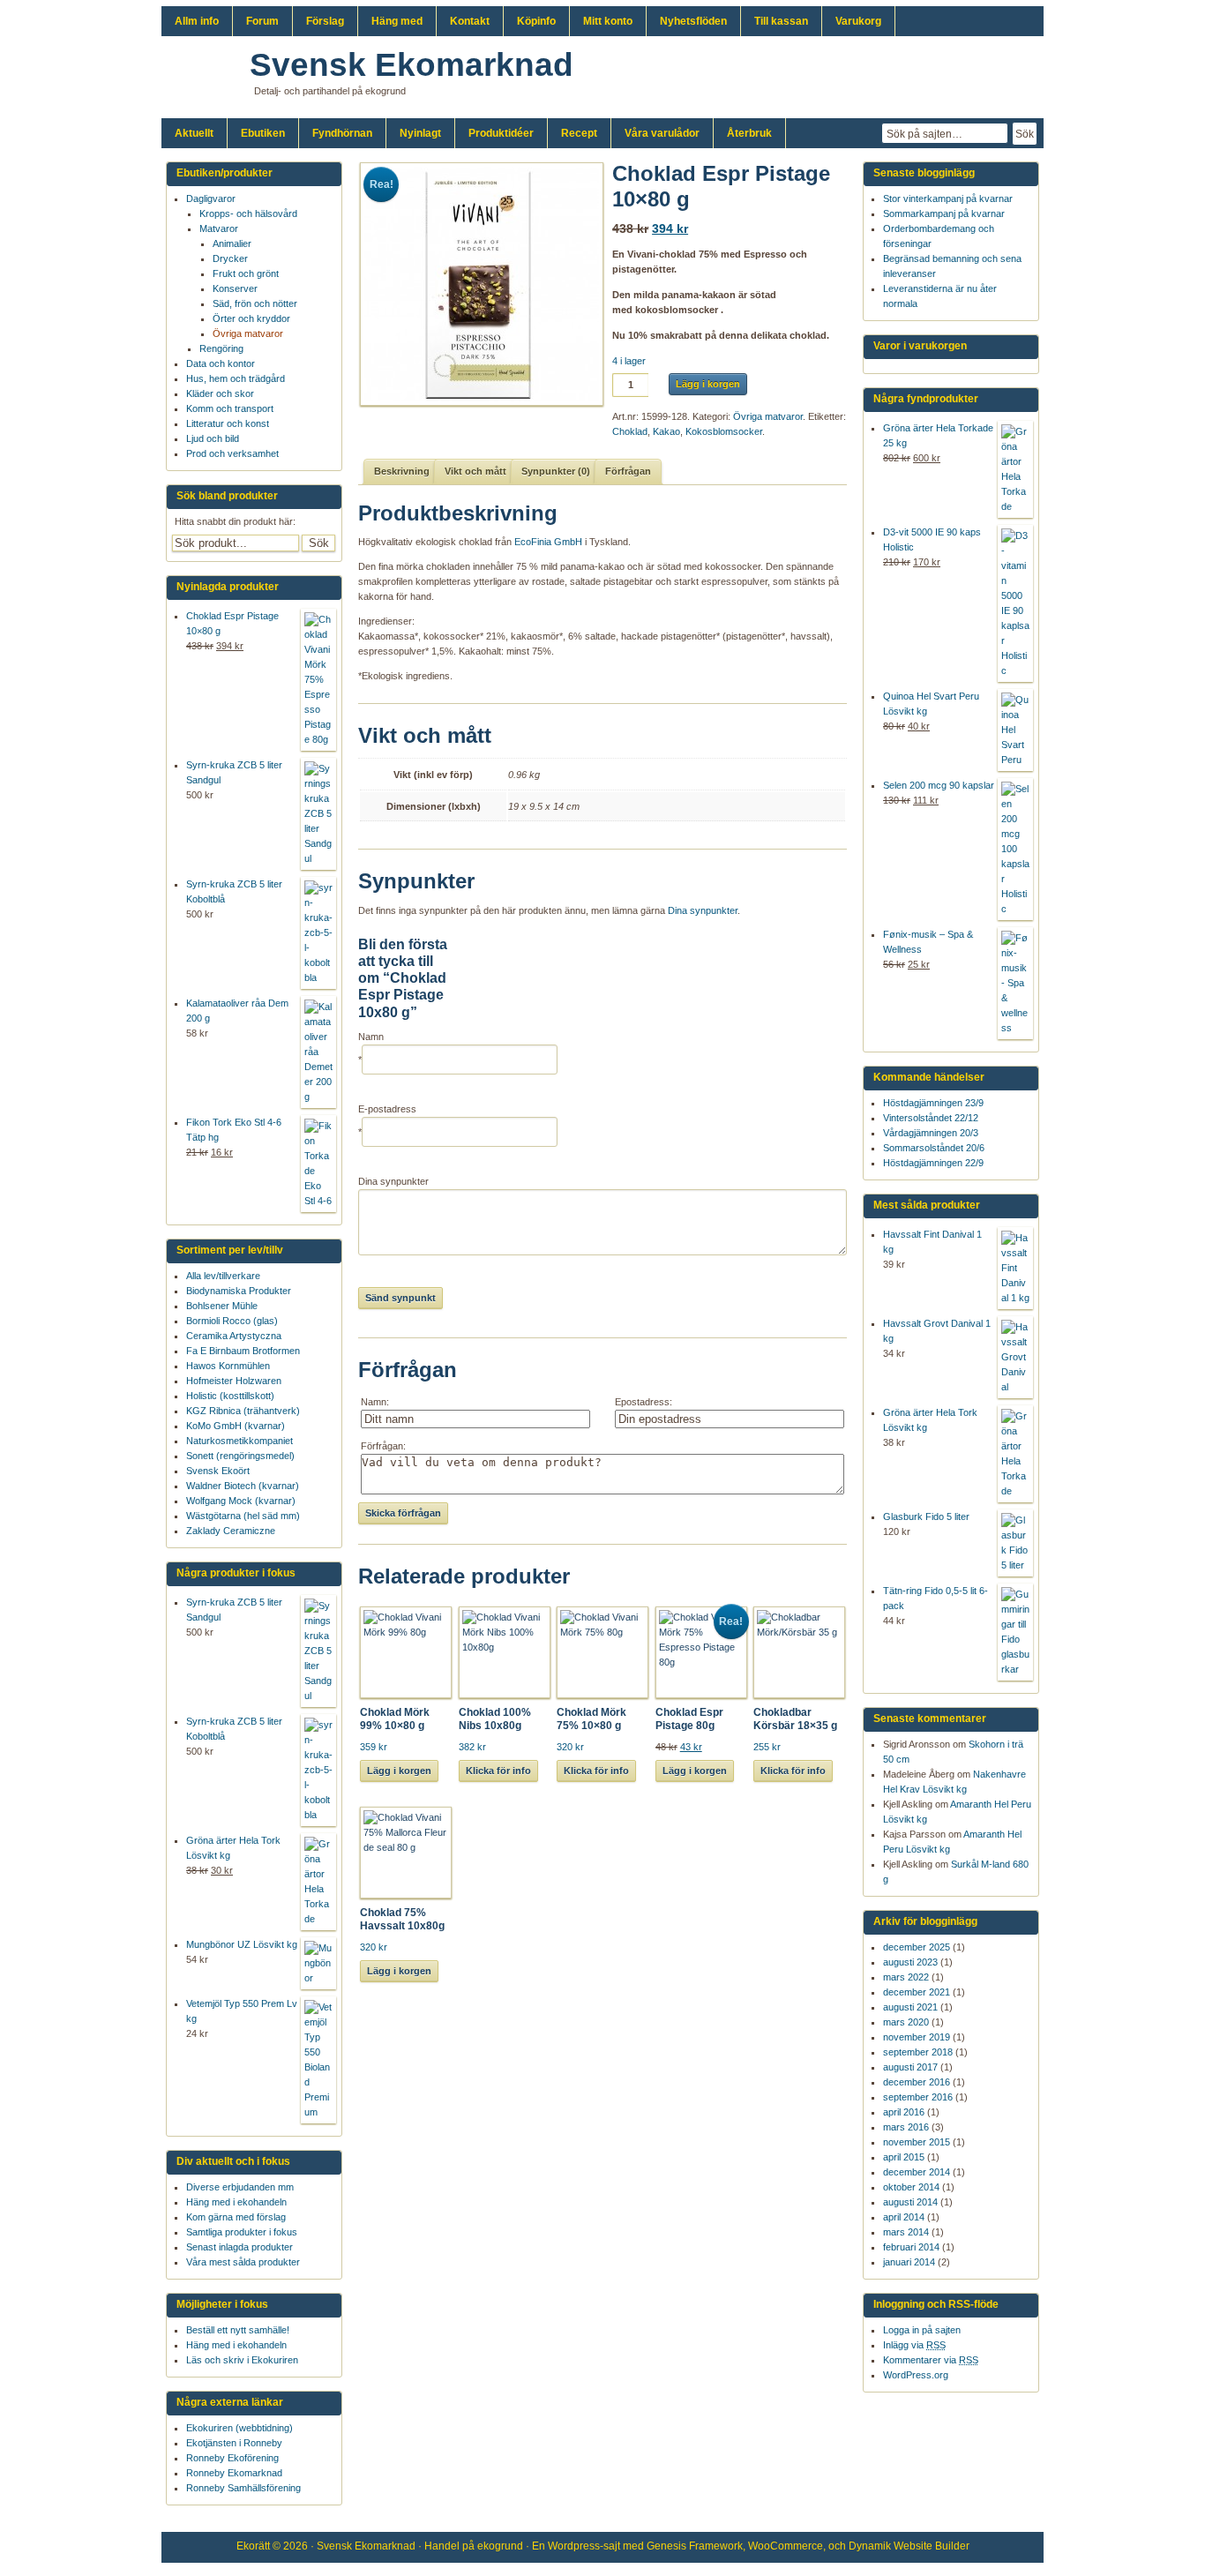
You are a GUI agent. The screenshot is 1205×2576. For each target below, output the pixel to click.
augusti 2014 (910, 2202)
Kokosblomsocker (724, 431)
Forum (262, 21)
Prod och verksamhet (232, 453)
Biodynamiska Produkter (239, 1291)
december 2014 (917, 2172)
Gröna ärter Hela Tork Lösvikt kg (930, 1420)
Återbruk (749, 133)
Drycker (230, 258)
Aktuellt (194, 133)
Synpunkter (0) (556, 471)
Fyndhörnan (342, 133)
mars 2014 (906, 2232)
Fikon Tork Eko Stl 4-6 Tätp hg (234, 1130)
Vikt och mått (475, 471)
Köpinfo (536, 21)
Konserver (235, 288)
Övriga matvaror (768, 416)
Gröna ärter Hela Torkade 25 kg (938, 435)
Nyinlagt (420, 133)
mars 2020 (906, 2022)
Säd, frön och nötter (255, 303)
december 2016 (917, 2082)
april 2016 (904, 2112)
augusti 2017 (910, 2067)
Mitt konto (608, 21)
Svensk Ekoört (218, 1471)
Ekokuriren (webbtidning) (240, 2428)
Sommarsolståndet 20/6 (934, 1148)
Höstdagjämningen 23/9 (933, 1103)
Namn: (375, 1402)
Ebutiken (263, 133)
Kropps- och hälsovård (248, 213)
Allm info (197, 21)
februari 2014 (911, 2247)
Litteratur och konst (228, 423)
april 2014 (904, 2217)
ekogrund (500, 2546)
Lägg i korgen (708, 384)
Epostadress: (644, 1402)
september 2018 (918, 2052)
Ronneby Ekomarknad (234, 2473)
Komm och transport (230, 408)
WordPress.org (916, 2375)
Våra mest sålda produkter (243, 2262)
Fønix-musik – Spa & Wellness (928, 942)
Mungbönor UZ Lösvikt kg (242, 1944)
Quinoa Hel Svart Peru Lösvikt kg (931, 704)
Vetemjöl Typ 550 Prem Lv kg (242, 2011)
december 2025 (917, 1947)
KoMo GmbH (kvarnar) (236, 1426)
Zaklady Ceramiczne (231, 1531)
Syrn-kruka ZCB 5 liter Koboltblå (234, 891)
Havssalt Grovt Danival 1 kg (937, 1331)
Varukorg (858, 21)
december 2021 (917, 1992)
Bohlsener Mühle (222, 1306)
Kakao (666, 431)
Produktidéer (501, 133)
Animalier (232, 243)
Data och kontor (221, 363)
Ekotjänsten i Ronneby (234, 2443)
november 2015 (917, 2142)
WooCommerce (786, 2546)
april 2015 (904, 2157)
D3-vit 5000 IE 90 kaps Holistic (932, 539)
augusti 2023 (910, 1962)
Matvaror (219, 228)
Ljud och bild (213, 438)
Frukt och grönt (246, 273)
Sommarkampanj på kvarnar (944, 213)
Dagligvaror (211, 198)
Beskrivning (402, 471)
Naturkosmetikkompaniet (240, 1441)
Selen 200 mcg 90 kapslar (939, 785)
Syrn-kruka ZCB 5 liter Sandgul (234, 772)
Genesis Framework (695, 2546)
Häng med (397, 21)
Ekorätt (253, 2546)
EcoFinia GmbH (548, 542)
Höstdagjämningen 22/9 (933, 1163)
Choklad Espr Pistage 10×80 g (232, 623)
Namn (371, 1037)
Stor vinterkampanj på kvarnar (948, 198)
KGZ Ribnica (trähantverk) (243, 1411)
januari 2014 (909, 2262)
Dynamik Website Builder (909, 2546)
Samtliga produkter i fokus (242, 2232)
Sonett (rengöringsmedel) (240, 1456)
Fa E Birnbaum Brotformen (243, 1351)
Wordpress (574, 2546)
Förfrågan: (383, 1446)
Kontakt (470, 21)
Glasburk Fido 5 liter (926, 1516)
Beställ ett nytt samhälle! (238, 2330)
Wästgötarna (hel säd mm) (243, 1516)
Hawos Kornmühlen (228, 1366)
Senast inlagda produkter (240, 2247)
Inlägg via (914, 2345)
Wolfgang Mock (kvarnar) (241, 1501)
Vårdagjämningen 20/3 (931, 1133)
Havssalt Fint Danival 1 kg (932, 1242)
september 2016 (918, 2097)
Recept (579, 133)
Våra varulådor (662, 133)
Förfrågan (628, 471)
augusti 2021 (910, 2007)
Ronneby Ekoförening (232, 2458)
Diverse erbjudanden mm (240, 2187)
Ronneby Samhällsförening (243, 2488)
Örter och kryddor (251, 318)
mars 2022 (906, 1977)
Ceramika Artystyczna (234, 1336)
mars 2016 (906, 2127)
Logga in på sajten (922, 2330)
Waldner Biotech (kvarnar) (243, 1486)
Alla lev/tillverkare (223, 1276)
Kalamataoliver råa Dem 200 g (237, 1011)
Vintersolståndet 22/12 (931, 1118)
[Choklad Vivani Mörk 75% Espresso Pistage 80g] (475, 284)
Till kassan (781, 21)
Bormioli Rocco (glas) (232, 1321)
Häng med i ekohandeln (236, 2202)
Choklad (630, 431)
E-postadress (387, 1109)
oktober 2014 (911, 2187)
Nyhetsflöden (693, 21)
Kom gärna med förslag (236, 2217)
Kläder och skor (220, 393)
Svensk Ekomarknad (412, 65)
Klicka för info (498, 1771)
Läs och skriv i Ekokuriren (242, 2360)
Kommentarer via (931, 2360)
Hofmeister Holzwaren (234, 1381)
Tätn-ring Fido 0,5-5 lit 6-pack (936, 1598)
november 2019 (917, 2037)
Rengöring (221, 348)
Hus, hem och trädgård (236, 378)
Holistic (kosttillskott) (230, 1396)
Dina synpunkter (703, 910)
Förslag (325, 21)
